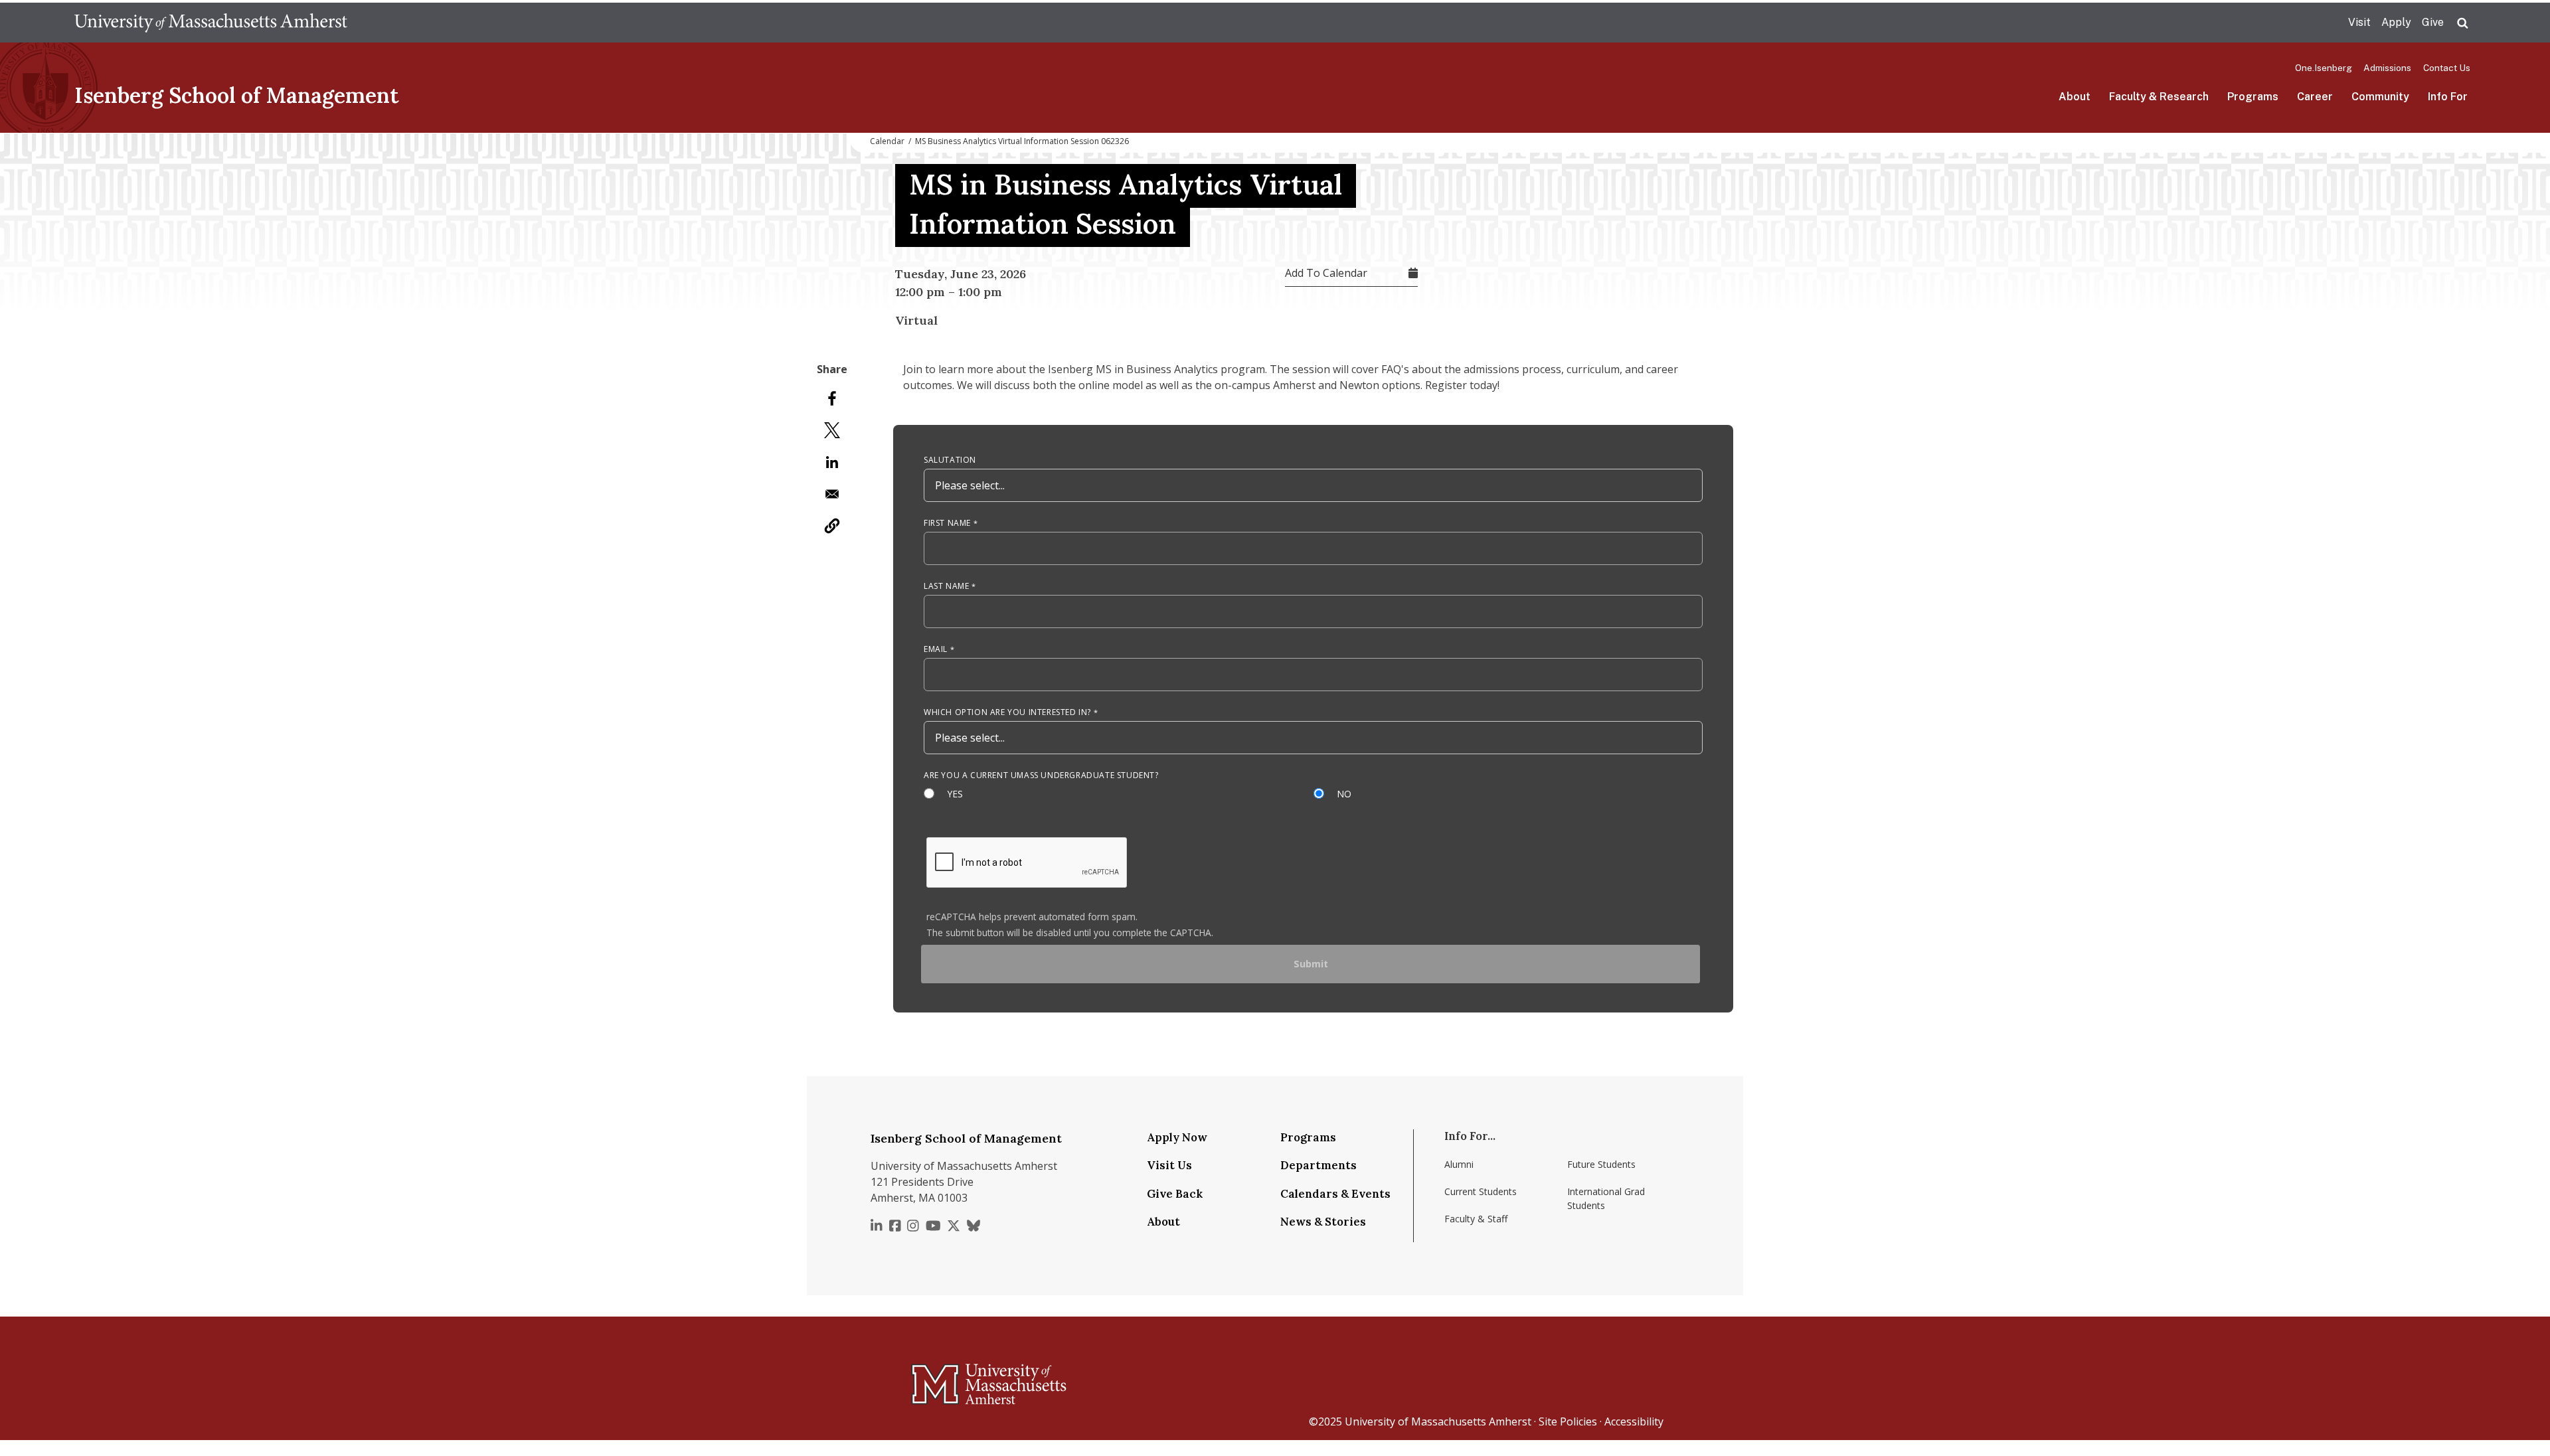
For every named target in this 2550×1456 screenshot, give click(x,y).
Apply (2396, 22)
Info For (2448, 97)
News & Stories (1323, 1222)
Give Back (1175, 1194)
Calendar (887, 141)
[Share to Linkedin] (832, 462)
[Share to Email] (832, 494)
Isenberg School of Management (237, 95)
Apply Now (1177, 1137)
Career (2315, 97)
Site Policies (1568, 1421)
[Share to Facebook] (832, 398)
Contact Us (2447, 68)
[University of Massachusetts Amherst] (936, 1378)
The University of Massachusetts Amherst (211, 23)
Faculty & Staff (1476, 1219)
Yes (956, 794)
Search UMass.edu (2462, 23)
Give (2433, 22)
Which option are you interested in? (1007, 712)
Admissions (2387, 68)
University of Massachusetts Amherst (1438, 1421)
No (1345, 794)
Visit (2359, 22)
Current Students (1481, 1191)
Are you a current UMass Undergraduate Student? (1041, 775)
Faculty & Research (2159, 97)
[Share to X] (832, 430)
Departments (1318, 1165)
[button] (832, 526)
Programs (2253, 97)
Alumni (1459, 1164)
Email (936, 649)
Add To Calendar (1326, 273)
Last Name (946, 586)
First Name (947, 523)
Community (2380, 97)
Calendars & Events (1335, 1194)
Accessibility (1634, 1421)
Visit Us (1169, 1165)
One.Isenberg (2324, 68)
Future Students (1601, 1164)
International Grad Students (1606, 1198)
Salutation (950, 460)
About (2075, 97)
